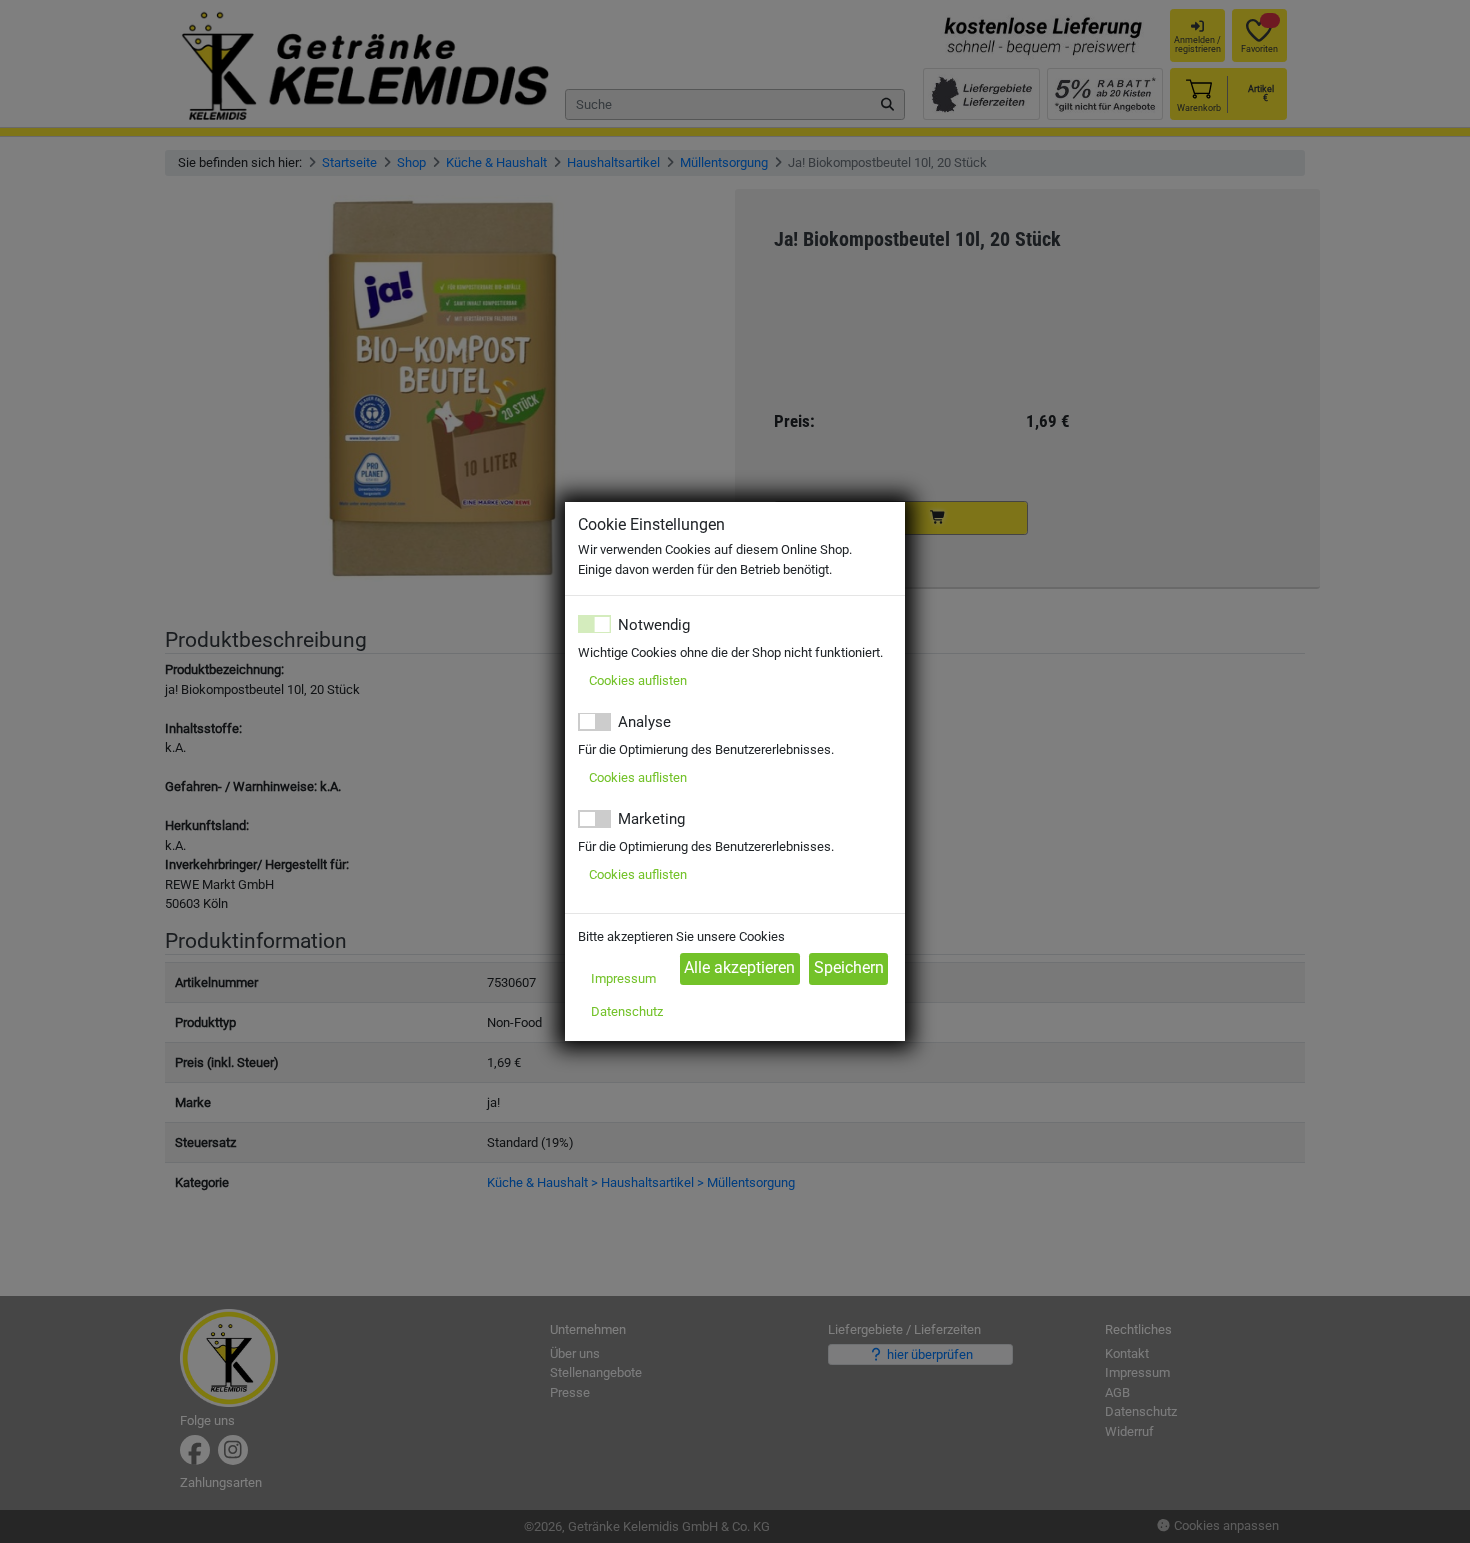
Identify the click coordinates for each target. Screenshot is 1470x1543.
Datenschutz (627, 1011)
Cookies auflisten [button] (638, 680)
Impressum (623, 978)
